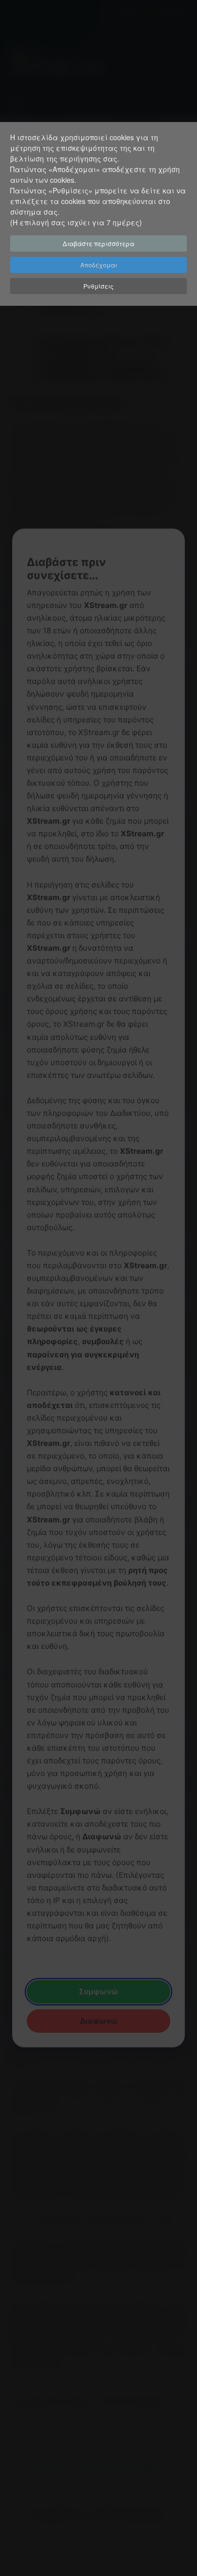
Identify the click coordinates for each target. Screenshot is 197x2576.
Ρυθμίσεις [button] (98, 286)
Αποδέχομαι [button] (99, 265)
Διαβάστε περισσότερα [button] (98, 243)
